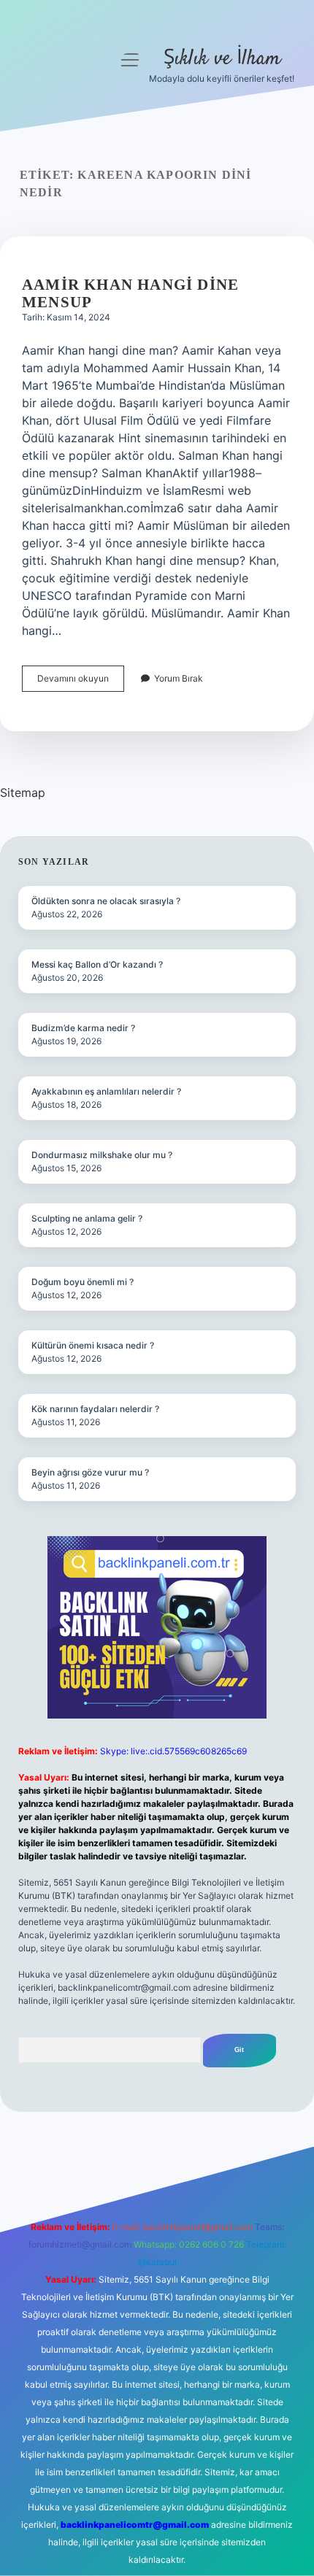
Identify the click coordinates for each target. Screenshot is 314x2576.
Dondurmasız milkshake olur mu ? (102, 1155)
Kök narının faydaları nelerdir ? (95, 1409)
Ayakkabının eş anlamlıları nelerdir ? (106, 1091)
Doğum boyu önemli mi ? (83, 1282)
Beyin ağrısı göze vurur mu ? (90, 1472)
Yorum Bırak (179, 678)
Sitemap (23, 793)
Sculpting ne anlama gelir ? (87, 1218)
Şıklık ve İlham (222, 59)
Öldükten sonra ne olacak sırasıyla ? (106, 901)
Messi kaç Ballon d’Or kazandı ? (97, 964)
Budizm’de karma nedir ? (83, 1028)
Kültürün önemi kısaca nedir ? (93, 1345)
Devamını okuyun (81, 682)
